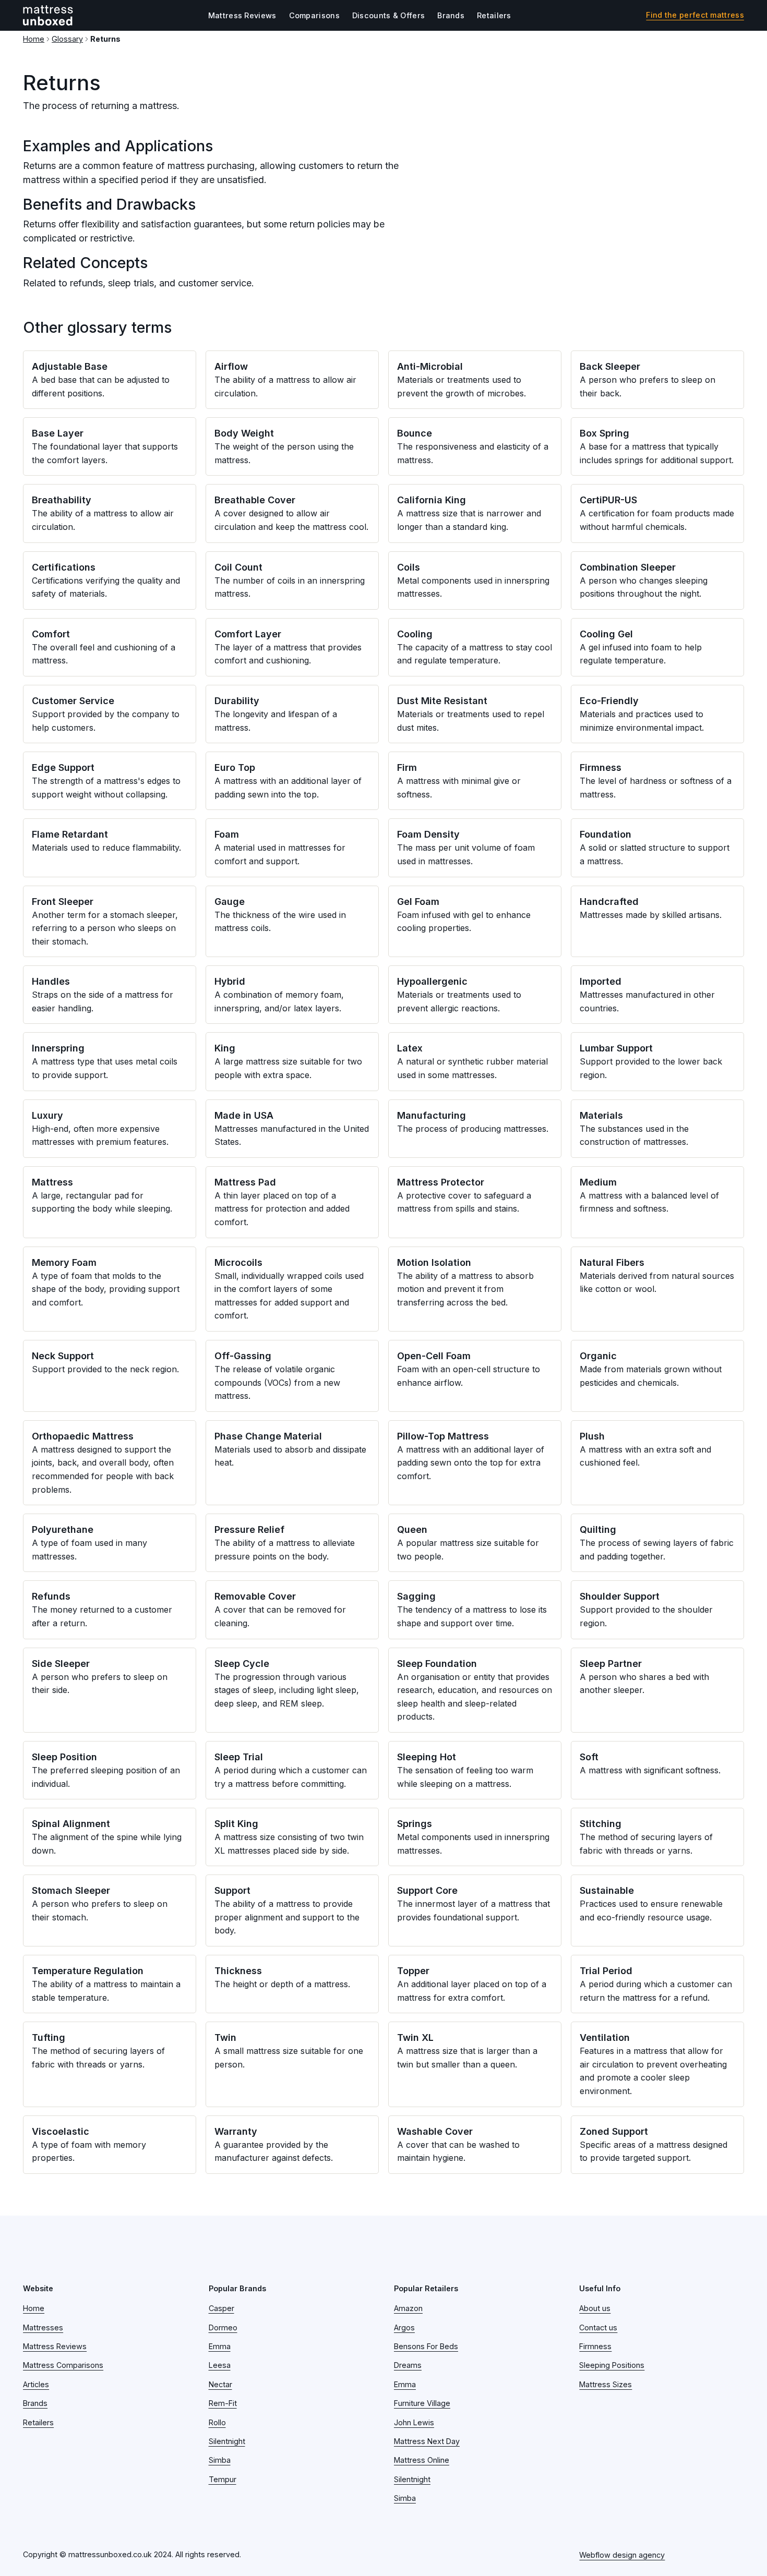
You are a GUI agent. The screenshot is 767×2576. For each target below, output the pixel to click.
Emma (220, 2346)
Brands (451, 15)
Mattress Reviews (242, 15)
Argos (404, 2327)
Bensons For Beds (426, 2346)
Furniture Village (422, 2403)
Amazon (408, 2308)
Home (34, 39)
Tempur (223, 2479)
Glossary (67, 39)
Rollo (217, 2422)
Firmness (595, 2346)
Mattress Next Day (427, 2441)
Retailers (494, 15)
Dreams (408, 2365)
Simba (220, 2460)
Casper (221, 2308)
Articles (36, 2384)
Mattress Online (422, 2460)
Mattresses (43, 2327)
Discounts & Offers (388, 15)
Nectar (220, 2384)
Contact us (598, 2327)
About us (595, 2308)
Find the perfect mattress (695, 15)
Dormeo (223, 2327)
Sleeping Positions (612, 2365)
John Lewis (414, 2422)
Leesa (220, 2365)
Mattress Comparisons (63, 2365)
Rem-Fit (223, 2403)
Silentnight (227, 2441)
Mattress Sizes (606, 2384)
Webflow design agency (622, 2555)
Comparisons (314, 15)
